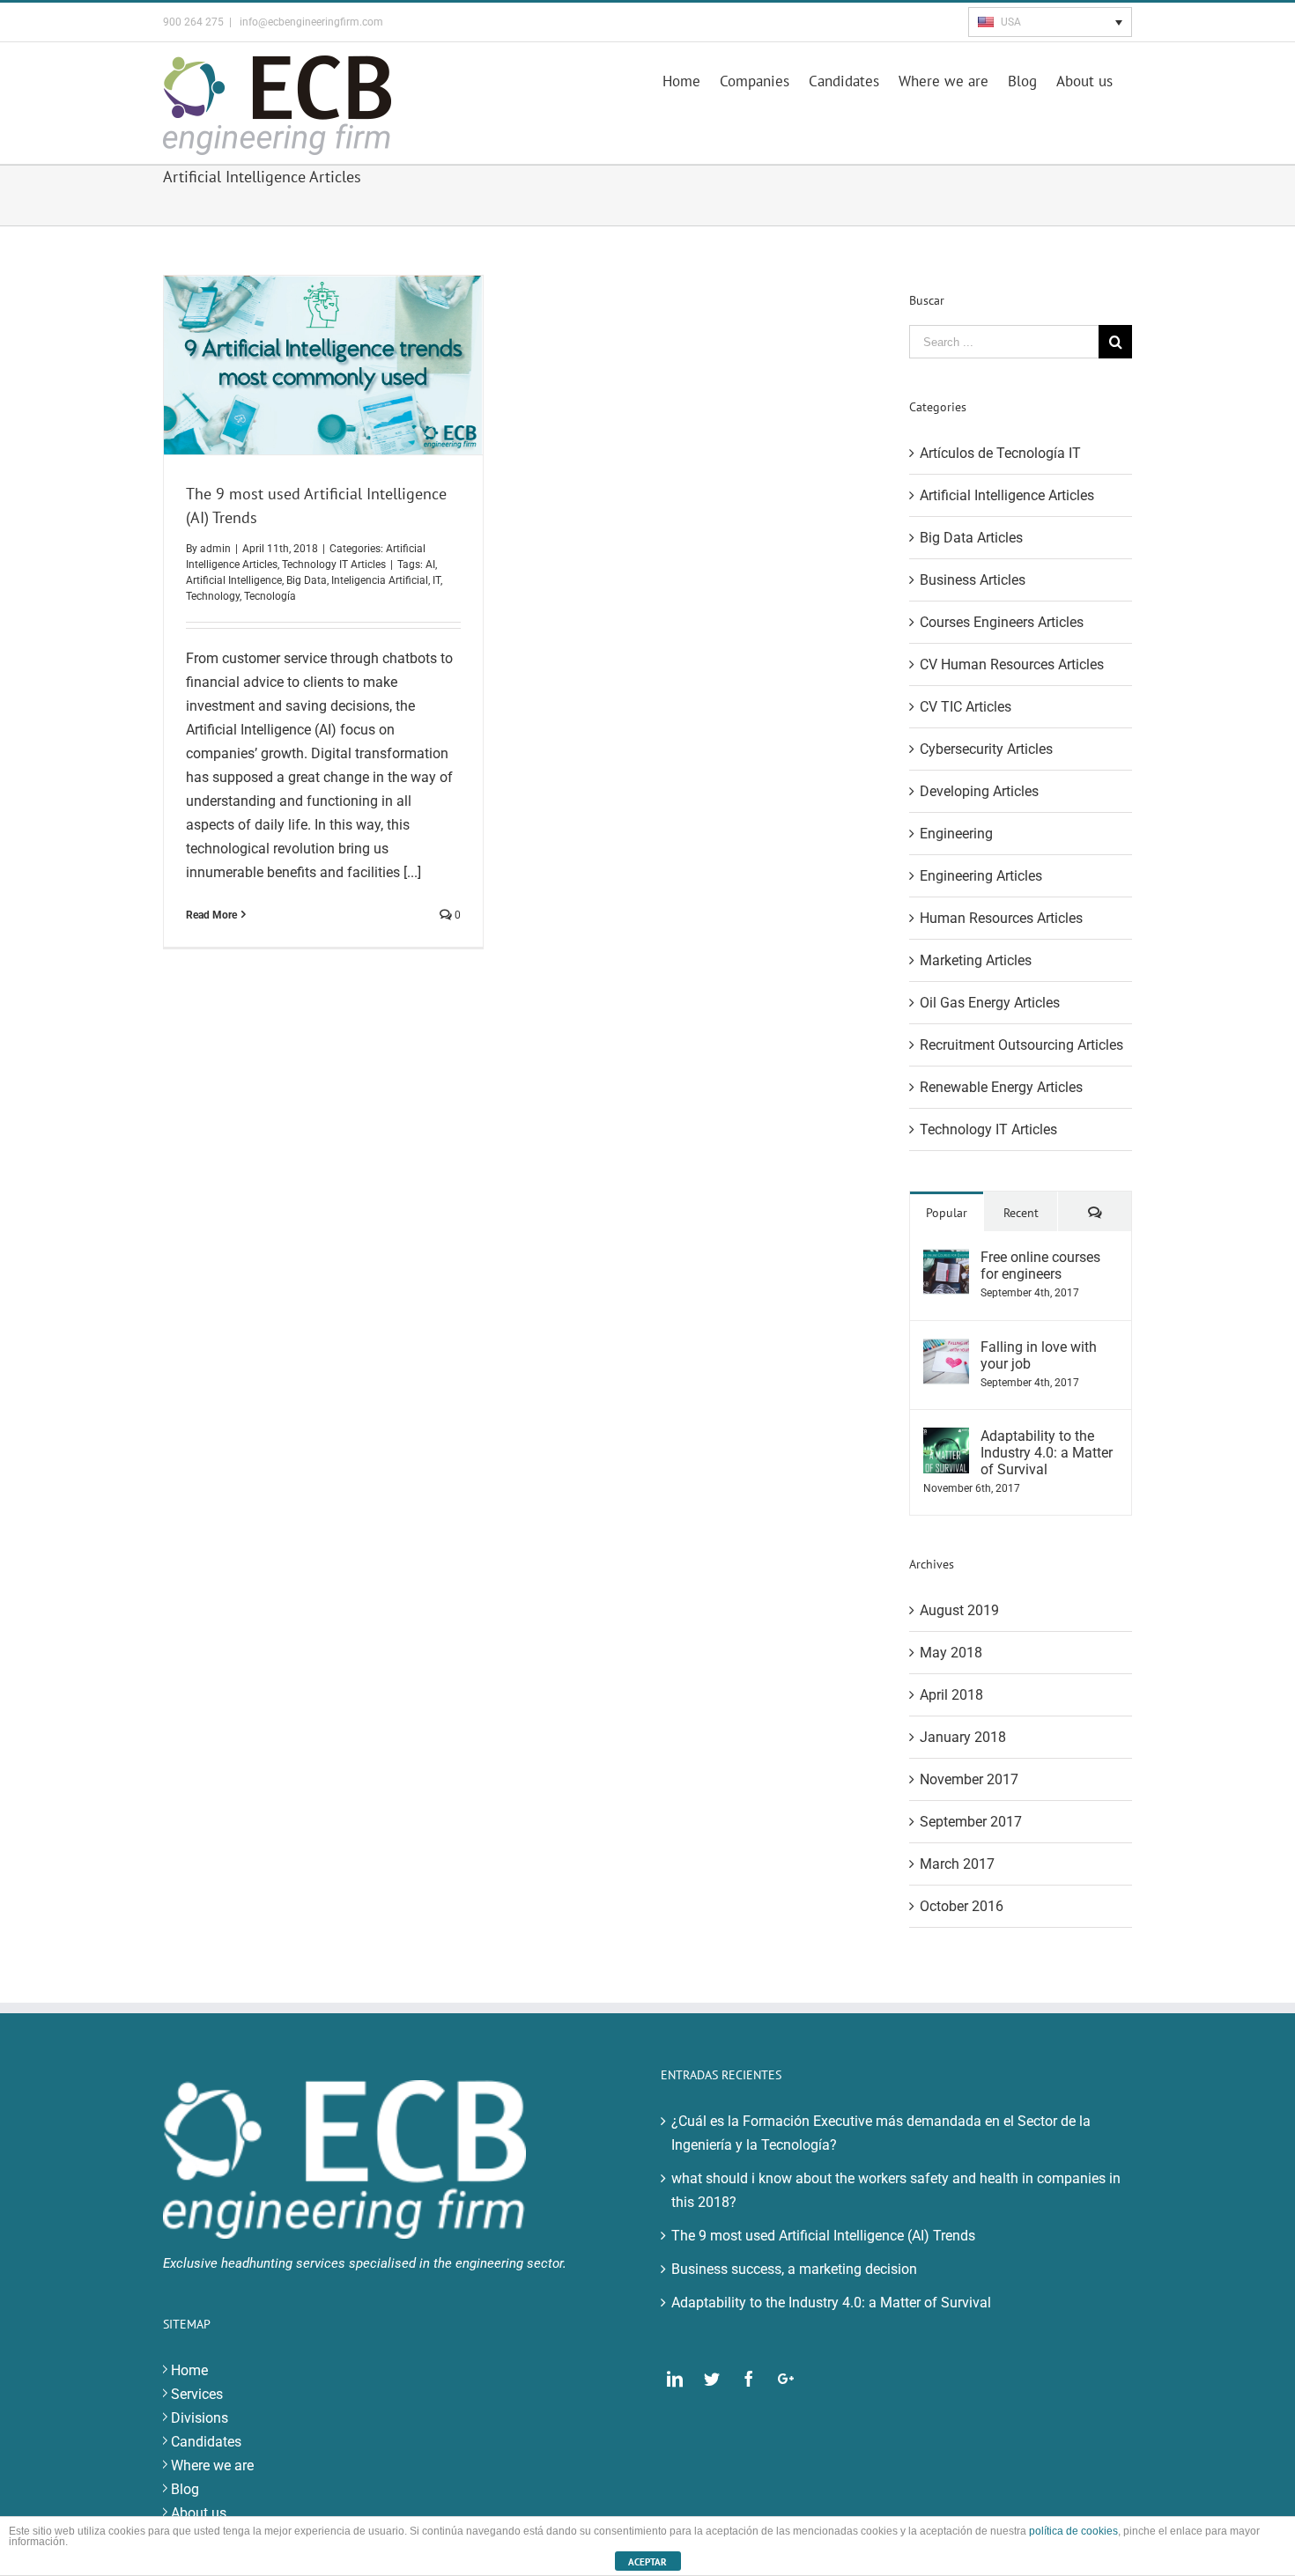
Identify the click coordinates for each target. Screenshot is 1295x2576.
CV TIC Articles (966, 707)
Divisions (200, 2418)
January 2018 (963, 1737)
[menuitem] (691, 80)
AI (430, 565)
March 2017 (957, 1864)
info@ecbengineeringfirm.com (310, 22)
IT (437, 580)
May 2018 (951, 1653)
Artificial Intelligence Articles (1007, 495)
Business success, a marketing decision (794, 2269)
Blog (185, 2489)
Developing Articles (979, 791)
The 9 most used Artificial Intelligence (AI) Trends (823, 2236)
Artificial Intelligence (234, 580)
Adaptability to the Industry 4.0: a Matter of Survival (1047, 1453)
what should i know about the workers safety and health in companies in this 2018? (896, 2190)
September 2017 (971, 1822)
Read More (211, 915)
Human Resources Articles (1001, 918)
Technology (213, 596)
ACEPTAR (647, 2562)
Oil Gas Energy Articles (990, 1003)
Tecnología (270, 596)
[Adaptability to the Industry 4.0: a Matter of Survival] (946, 1439)
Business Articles (973, 580)
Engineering (956, 834)
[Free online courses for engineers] (946, 1261)
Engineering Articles (981, 876)
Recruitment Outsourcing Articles (1021, 1045)
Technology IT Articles (334, 565)
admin (215, 549)
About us (199, 2513)
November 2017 (969, 1779)
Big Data (307, 580)
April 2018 (951, 1695)
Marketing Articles (976, 960)
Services (197, 2394)
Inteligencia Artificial (380, 580)
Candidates (206, 2442)
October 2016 (962, 1906)
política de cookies (1073, 2531)
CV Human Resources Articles (1012, 664)
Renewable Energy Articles (1001, 1087)
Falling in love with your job (1039, 1355)
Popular (947, 1213)
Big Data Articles (971, 538)
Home (189, 2370)
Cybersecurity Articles (986, 749)
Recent (1021, 1213)
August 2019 (959, 1610)
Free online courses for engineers (1040, 1266)
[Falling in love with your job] (946, 1351)
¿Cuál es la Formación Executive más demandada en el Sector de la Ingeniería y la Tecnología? (881, 2133)
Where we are (212, 2465)
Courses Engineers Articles (1002, 622)
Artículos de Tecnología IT (1000, 453)
